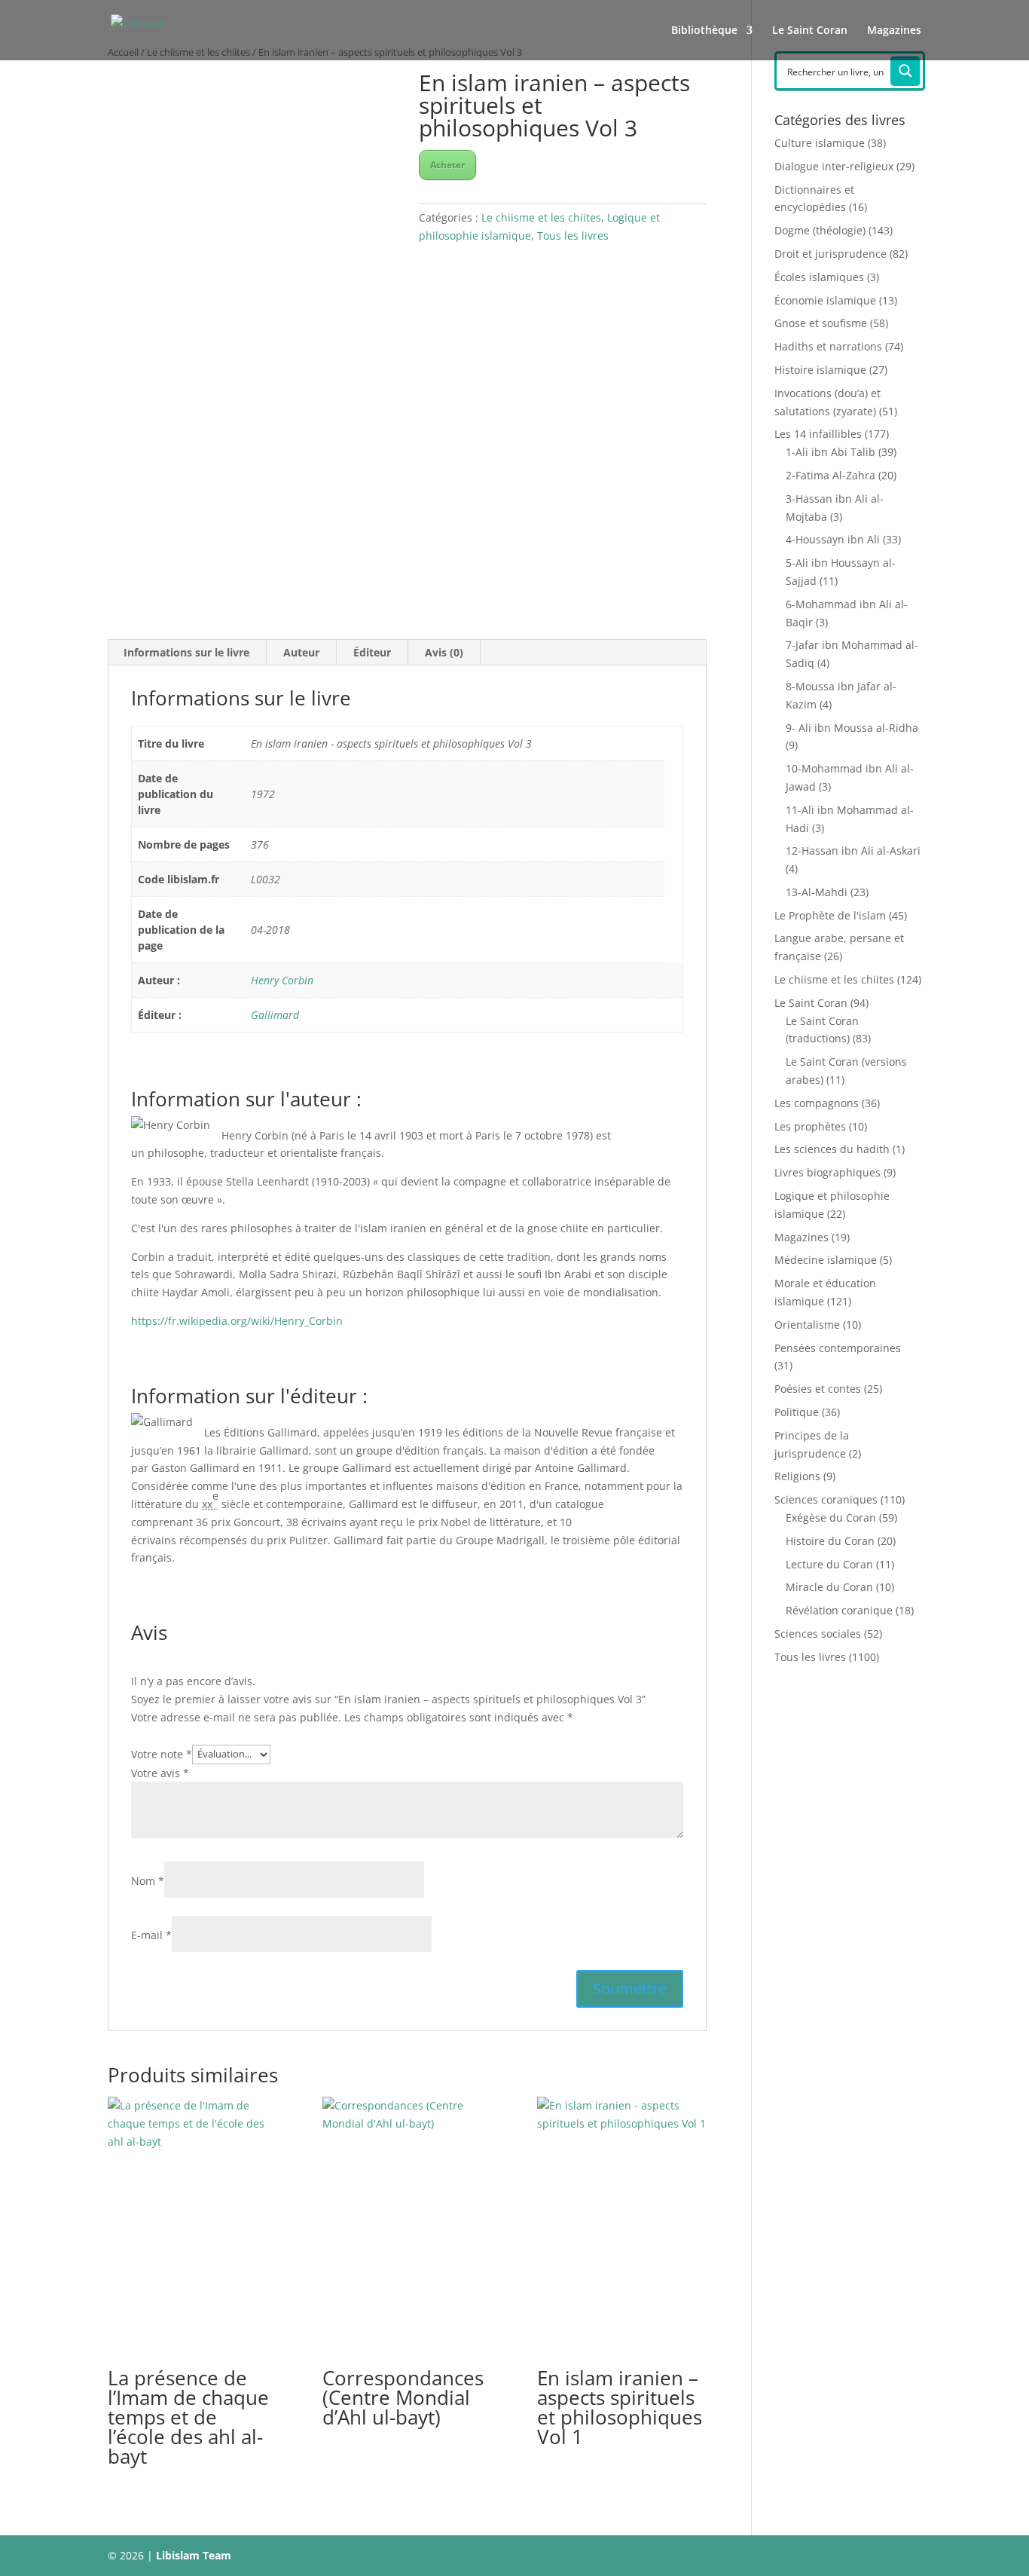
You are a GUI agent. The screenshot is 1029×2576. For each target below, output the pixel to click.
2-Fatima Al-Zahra (831, 475)
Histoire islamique (820, 370)
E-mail (151, 1935)
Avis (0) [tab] (444, 652)
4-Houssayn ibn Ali (833, 539)
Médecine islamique (826, 1260)
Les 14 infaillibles (818, 434)
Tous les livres (573, 236)
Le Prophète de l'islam (830, 915)
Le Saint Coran (810, 31)
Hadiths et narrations (828, 346)
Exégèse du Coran (831, 1517)
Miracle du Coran (829, 1587)
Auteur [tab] (301, 652)
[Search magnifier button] (905, 71)
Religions (797, 1476)
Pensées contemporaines (838, 1348)
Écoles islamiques (819, 277)
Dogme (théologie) (820, 230)
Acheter (447, 165)
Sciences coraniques (826, 1499)
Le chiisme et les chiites (541, 217)
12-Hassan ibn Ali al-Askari (853, 851)
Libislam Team (194, 2555)
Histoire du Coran (830, 1541)
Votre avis (160, 1773)
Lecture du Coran (829, 1564)
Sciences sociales (818, 1634)
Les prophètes (810, 1126)
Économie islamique (825, 300)
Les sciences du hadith (832, 1149)
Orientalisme (807, 1325)
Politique (797, 1412)
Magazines (894, 31)
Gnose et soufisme (821, 323)
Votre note (162, 1753)
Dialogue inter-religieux (834, 166)
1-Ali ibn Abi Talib (831, 452)
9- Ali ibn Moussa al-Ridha (852, 728)
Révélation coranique (839, 1610)
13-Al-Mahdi (817, 892)
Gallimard (275, 1015)
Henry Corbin (282, 980)
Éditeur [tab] (372, 652)
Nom (148, 1881)
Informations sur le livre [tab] (186, 652)
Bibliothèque (704, 31)
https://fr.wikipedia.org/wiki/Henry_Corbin (237, 1321)
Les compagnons (817, 1103)
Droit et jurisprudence (831, 254)
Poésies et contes (818, 1389)
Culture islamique (820, 143)
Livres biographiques (827, 1172)
